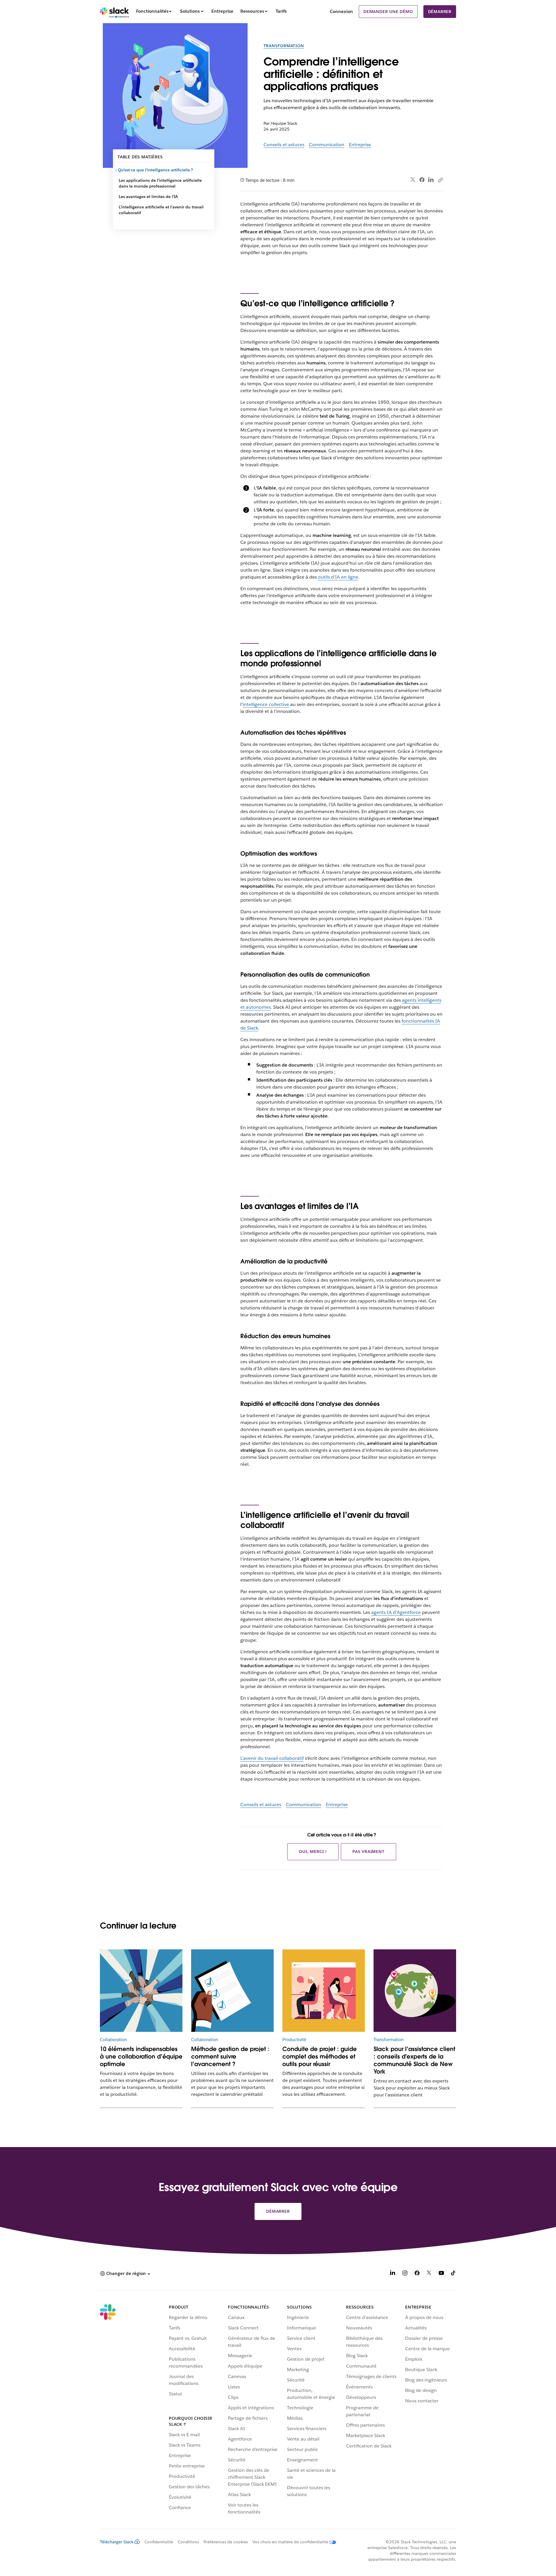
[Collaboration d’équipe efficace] (141, 1991)
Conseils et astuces (284, 145)
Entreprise (360, 145)
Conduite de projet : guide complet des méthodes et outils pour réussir (320, 2056)
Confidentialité (159, 2542)
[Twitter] (413, 180)
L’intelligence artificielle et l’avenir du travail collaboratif (161, 210)
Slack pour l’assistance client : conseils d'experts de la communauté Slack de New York (414, 2060)
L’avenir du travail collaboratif (272, 1758)
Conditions (188, 2542)
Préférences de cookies (226, 2542)
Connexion (341, 11)
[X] (429, 2274)
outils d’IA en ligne (338, 577)
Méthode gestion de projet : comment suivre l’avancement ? (230, 2056)
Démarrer (440, 12)
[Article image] (415, 1991)
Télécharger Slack (117, 2542)
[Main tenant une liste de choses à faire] (232, 1991)
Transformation (284, 46)
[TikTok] (453, 2274)
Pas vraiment (368, 1852)
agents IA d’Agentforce (396, 1612)
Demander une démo (388, 12)
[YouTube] (441, 2274)
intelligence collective (266, 704)
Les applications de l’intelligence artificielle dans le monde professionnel (160, 183)
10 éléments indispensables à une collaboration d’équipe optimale (141, 2056)
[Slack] (115, 12)
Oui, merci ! (313, 1852)
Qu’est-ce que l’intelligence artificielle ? (156, 170)
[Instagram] (405, 2274)
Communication (327, 145)
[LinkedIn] (431, 180)
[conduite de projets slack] (324, 1991)
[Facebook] (422, 180)
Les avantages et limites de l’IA (148, 197)
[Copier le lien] (440, 180)
